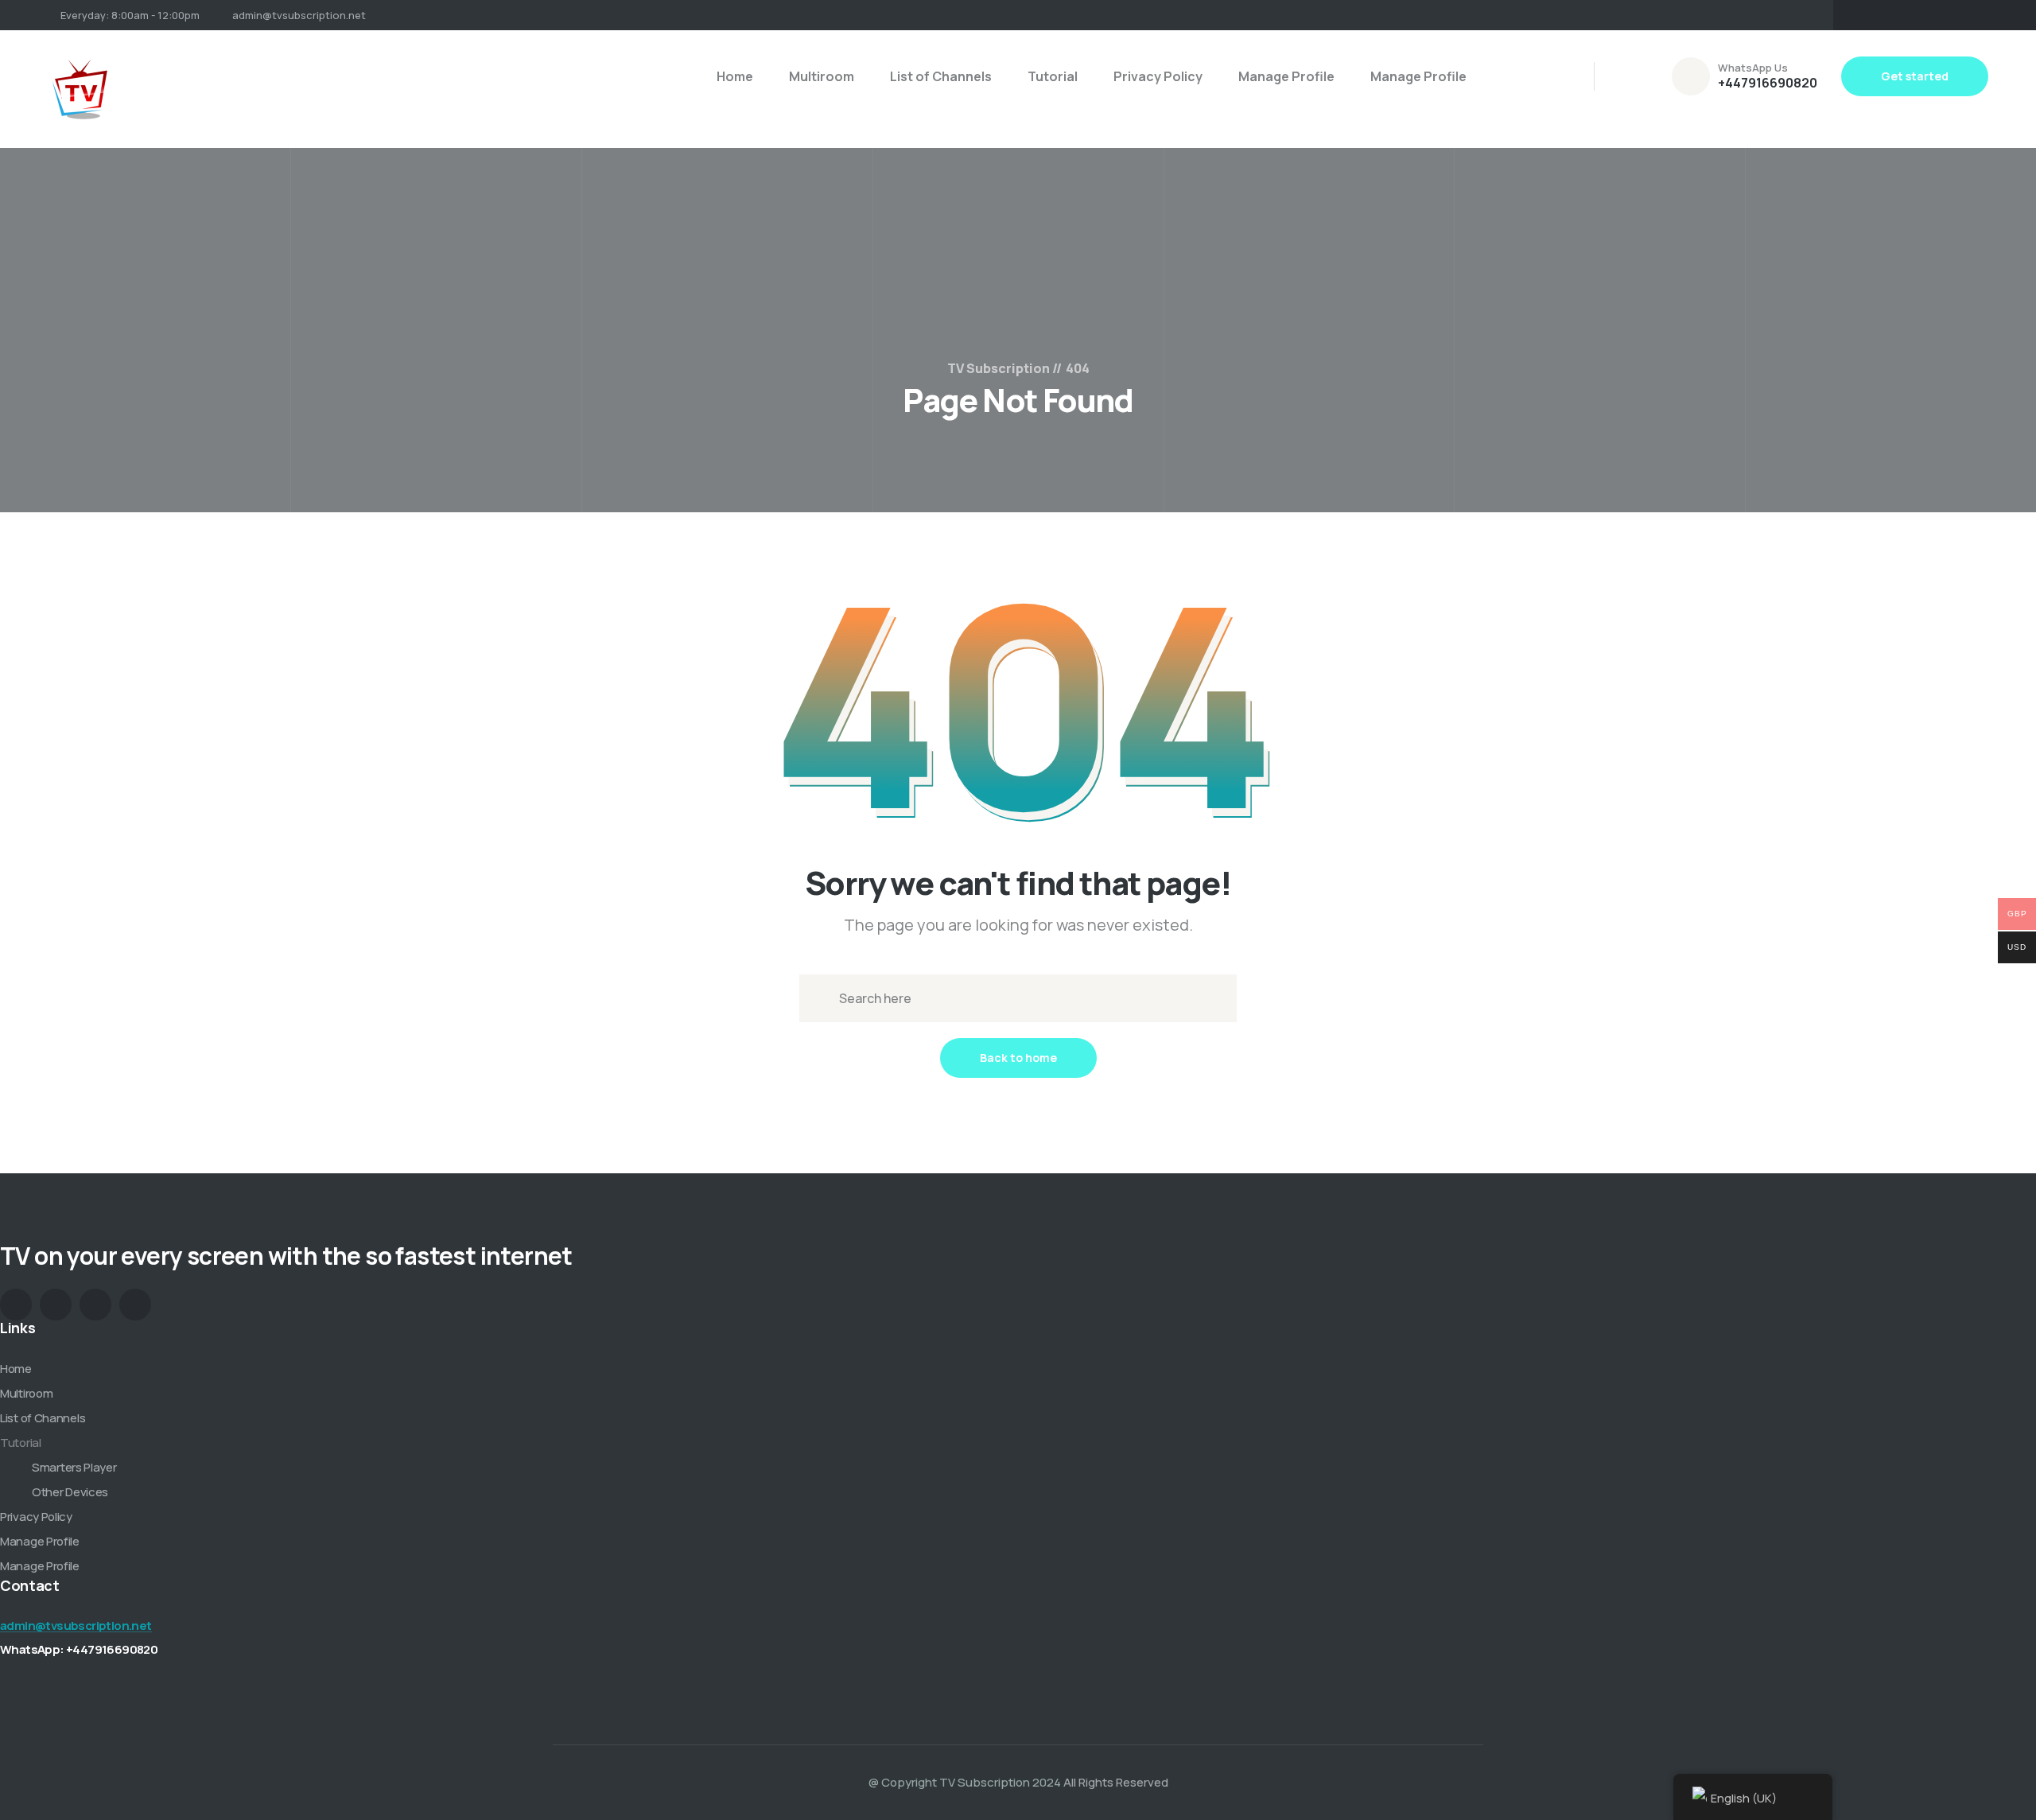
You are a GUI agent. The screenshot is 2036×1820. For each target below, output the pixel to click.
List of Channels (941, 76)
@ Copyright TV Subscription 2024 (965, 1782)
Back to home (1018, 1058)
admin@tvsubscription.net (299, 15)
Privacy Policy (1158, 76)
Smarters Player (74, 1467)
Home (735, 76)
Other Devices (70, 1492)
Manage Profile (1286, 76)
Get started (1915, 76)
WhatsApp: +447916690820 (79, 1649)
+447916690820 (1768, 83)
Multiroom (822, 76)
